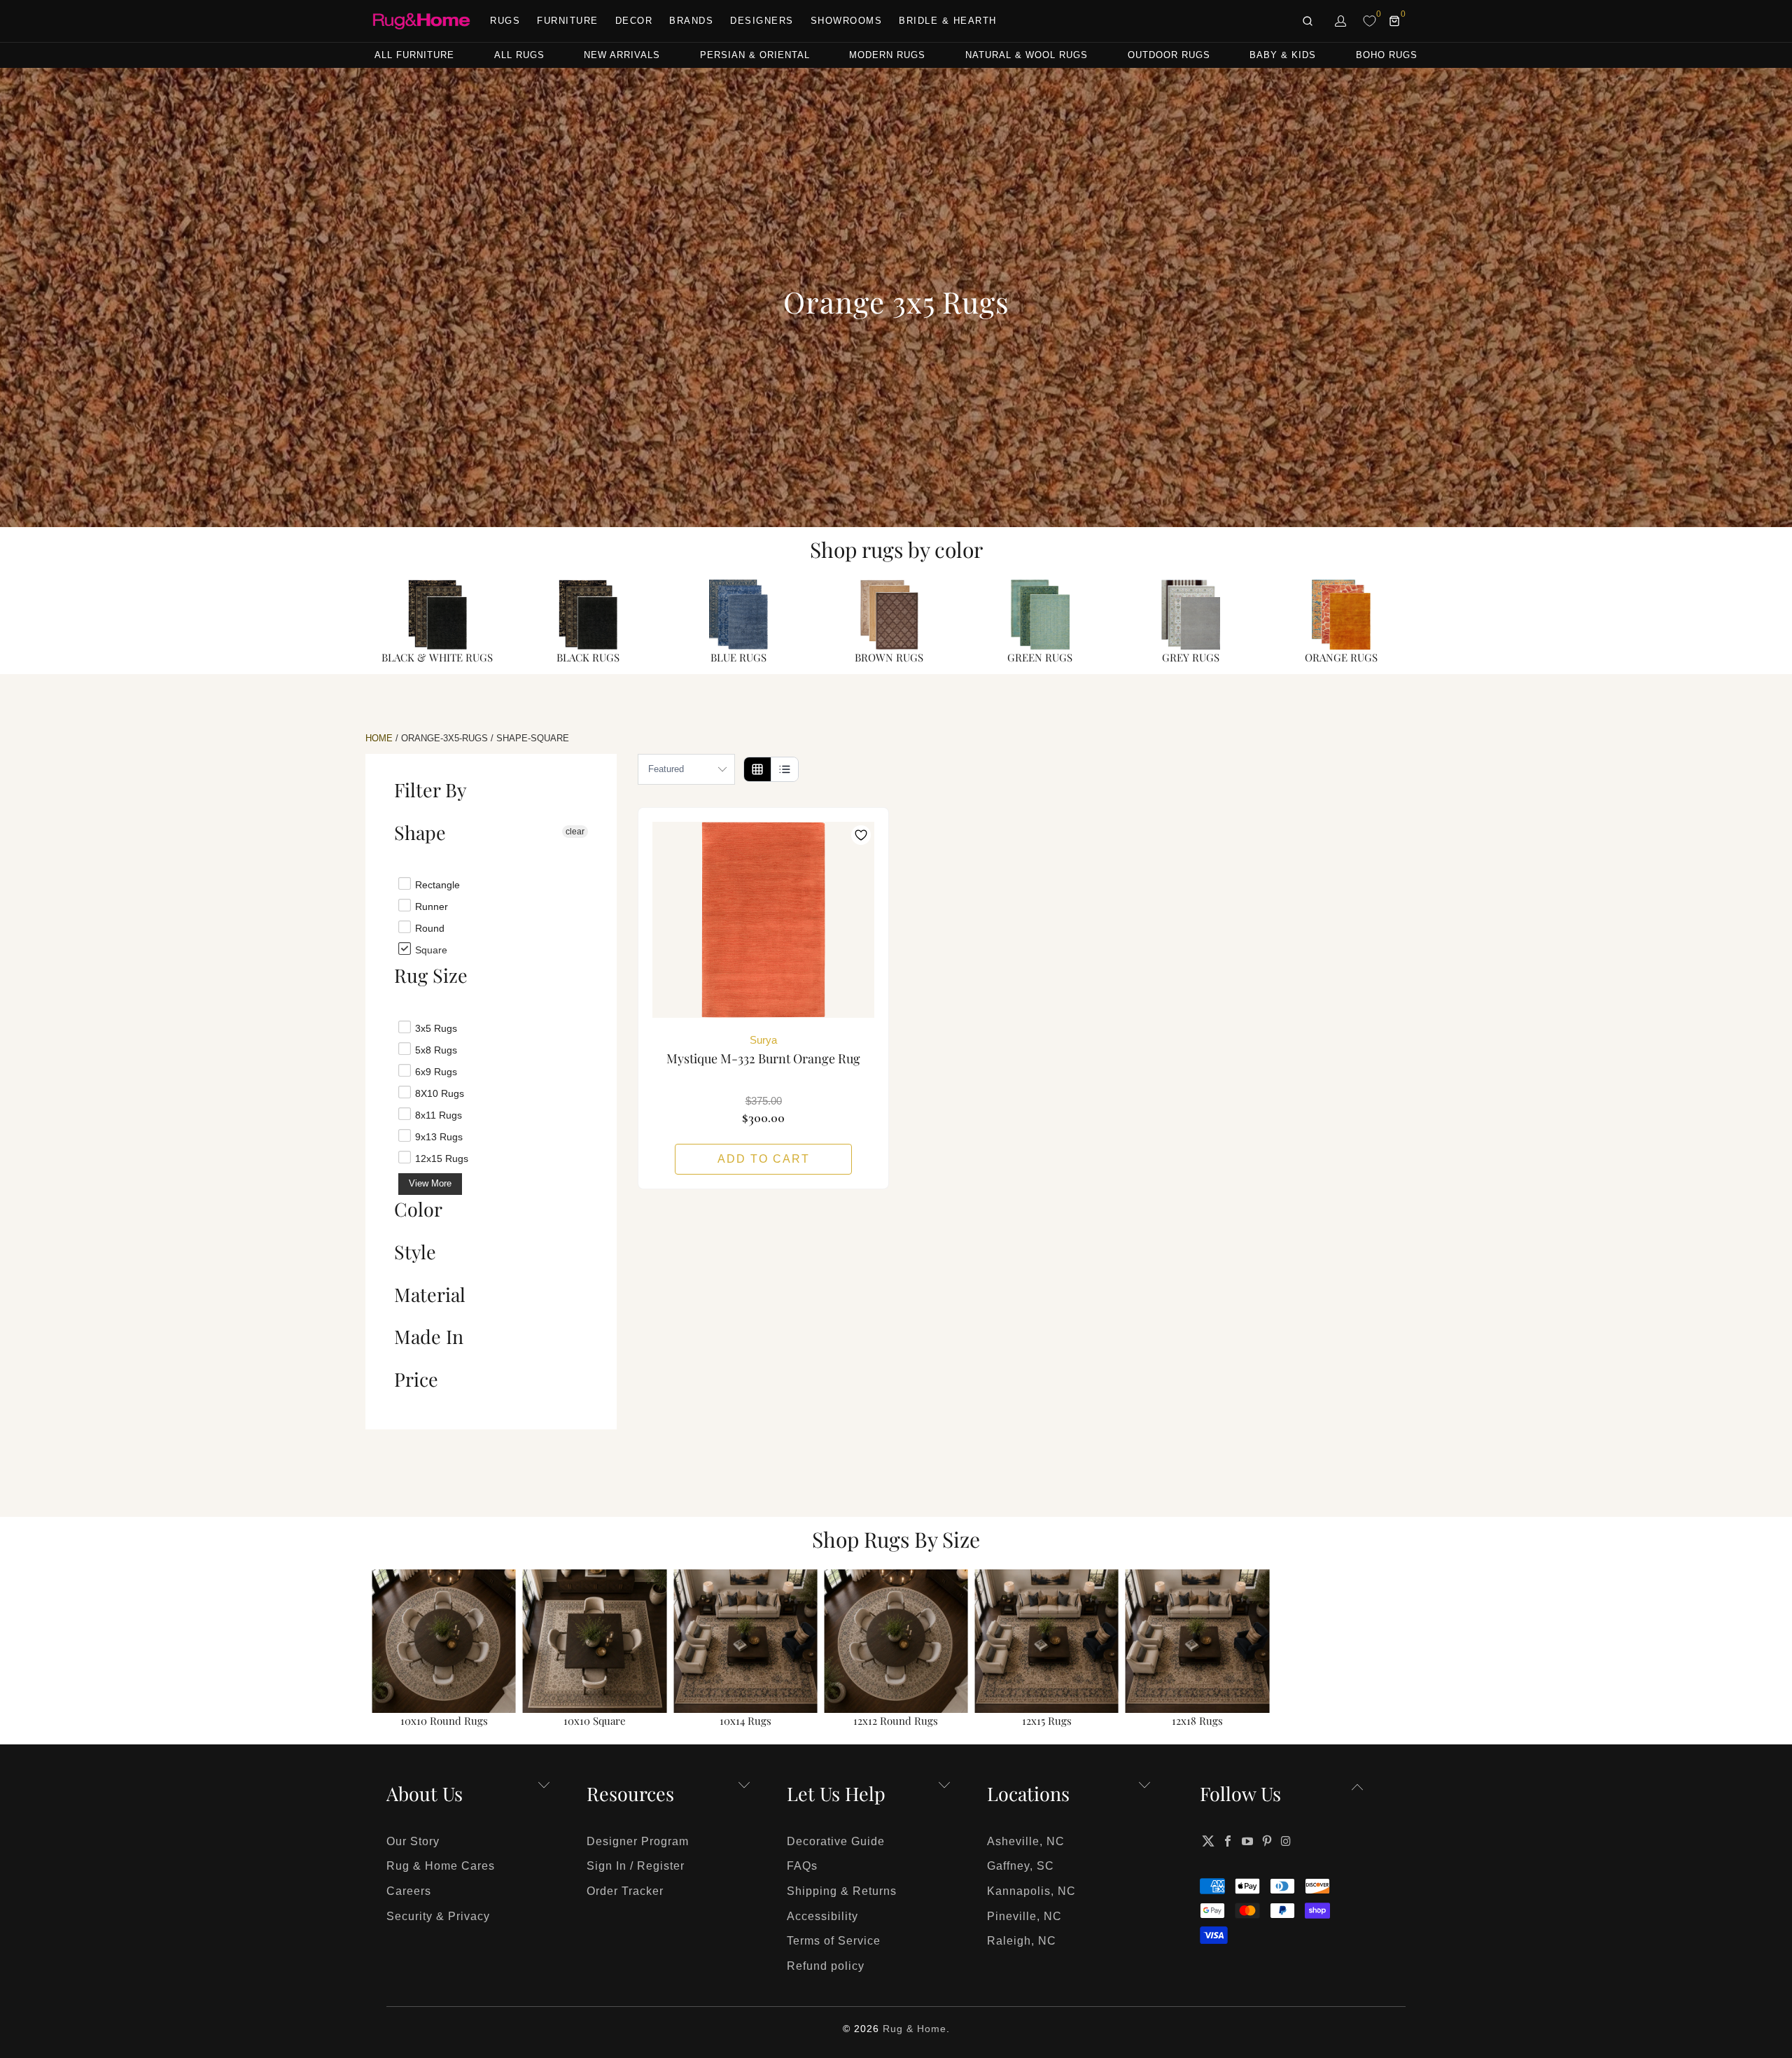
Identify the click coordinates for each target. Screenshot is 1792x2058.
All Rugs (519, 55)
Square (430, 949)
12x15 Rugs (440, 1158)
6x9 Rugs (435, 1071)
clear (575, 832)
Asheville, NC (1026, 1841)
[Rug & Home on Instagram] (1287, 1841)
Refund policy (826, 1966)
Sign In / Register (636, 1866)
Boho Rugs (1387, 55)
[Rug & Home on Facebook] (1228, 1841)
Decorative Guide (836, 1841)
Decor (634, 21)
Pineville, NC (1024, 1916)
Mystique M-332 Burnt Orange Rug (763, 920)
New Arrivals (622, 55)
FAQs (802, 1866)
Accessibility (822, 1916)
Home (379, 738)
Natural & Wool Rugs (1027, 55)
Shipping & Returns (842, 1891)
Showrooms (847, 21)
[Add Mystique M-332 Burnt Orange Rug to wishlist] (861, 835)
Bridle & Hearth (948, 21)
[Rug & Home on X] (1208, 1841)
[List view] (784, 769)
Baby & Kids (1283, 55)
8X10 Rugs (438, 1093)
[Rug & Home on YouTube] (1248, 1841)
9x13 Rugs (437, 1136)
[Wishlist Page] (1370, 21)
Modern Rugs (887, 55)
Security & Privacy (438, 1916)
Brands (691, 21)
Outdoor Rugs (1169, 55)
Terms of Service (834, 1941)
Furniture (568, 21)
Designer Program (638, 1841)
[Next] (1401, 1650)
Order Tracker (625, 1891)
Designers (762, 21)
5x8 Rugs (435, 1049)
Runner (430, 906)
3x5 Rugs (435, 1028)
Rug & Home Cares (441, 1866)
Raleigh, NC (1022, 1941)
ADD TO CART (764, 1159)
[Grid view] (757, 769)
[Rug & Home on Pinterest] (1267, 1841)
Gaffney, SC (1021, 1866)
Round (428, 927)
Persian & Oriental (755, 55)
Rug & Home (915, 2029)
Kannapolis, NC (1031, 1891)
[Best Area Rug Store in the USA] (421, 21)
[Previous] (391, 1650)
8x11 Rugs (437, 1114)
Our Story (413, 1841)
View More (430, 1183)
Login (1341, 21)
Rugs (505, 21)
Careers (409, 1891)
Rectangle (436, 884)
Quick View (764, 951)
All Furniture (414, 55)
